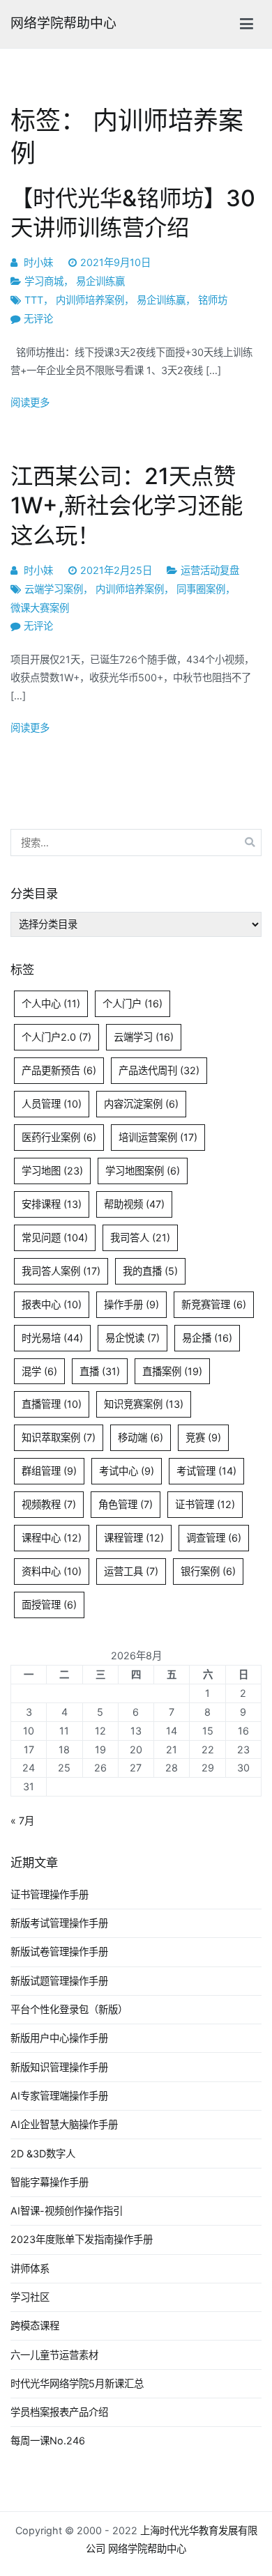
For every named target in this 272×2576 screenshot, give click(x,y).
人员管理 (52, 1104)
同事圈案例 (201, 589)
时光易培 (52, 1338)
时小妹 (38, 262)
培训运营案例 (158, 1137)
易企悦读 (133, 1338)
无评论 (38, 319)
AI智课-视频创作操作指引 (67, 2211)
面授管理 (49, 1605)
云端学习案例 (54, 589)
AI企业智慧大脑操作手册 (64, 2124)
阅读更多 (30, 402)
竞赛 (203, 1437)
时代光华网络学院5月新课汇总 (77, 2383)
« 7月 (22, 1821)
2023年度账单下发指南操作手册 (82, 2239)
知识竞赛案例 (144, 1404)
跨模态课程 (35, 2326)
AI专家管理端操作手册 (59, 2096)
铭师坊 (213, 300)
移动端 (141, 1437)
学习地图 (52, 1171)
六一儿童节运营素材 (54, 2355)
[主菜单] (247, 24)
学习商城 (44, 281)
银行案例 (208, 1571)
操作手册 (131, 1304)
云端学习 (144, 1037)
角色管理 (126, 1504)
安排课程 (52, 1204)
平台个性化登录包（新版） (69, 2009)
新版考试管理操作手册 (59, 1923)
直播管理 (52, 1404)
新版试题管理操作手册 (59, 1981)
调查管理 (214, 1538)
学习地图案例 (143, 1171)
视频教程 (49, 1504)
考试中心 (127, 1471)
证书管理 (205, 1504)
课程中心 (52, 1538)
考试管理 (206, 1471)
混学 (39, 1371)
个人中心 (51, 1003)
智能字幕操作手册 (50, 2182)
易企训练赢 (100, 281)
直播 (100, 1371)
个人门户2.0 (56, 1037)
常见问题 (55, 1237)
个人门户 (133, 1003)
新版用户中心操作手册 (59, 2038)
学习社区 (30, 2297)
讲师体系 (30, 2268)
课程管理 (134, 1538)
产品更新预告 (59, 1070)
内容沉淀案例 (141, 1104)
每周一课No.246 (48, 2441)
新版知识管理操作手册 (59, 2067)
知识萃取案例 (59, 1437)
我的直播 (150, 1271)
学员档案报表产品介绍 (59, 2412)
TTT (34, 300)
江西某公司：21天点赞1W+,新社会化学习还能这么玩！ (127, 505)
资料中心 (52, 1571)
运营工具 (131, 1571)
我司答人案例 (61, 1271)
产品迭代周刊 (159, 1070)
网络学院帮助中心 (63, 23)
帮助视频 (134, 1204)
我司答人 (140, 1237)
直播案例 (172, 1371)
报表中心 (52, 1304)
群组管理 (49, 1471)
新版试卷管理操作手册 (59, 1952)
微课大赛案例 (40, 608)
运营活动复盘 (210, 570)
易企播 (207, 1338)
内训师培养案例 (90, 300)
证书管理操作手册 (50, 1894)
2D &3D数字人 (43, 2154)
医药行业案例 (59, 1137)
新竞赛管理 (214, 1304)
